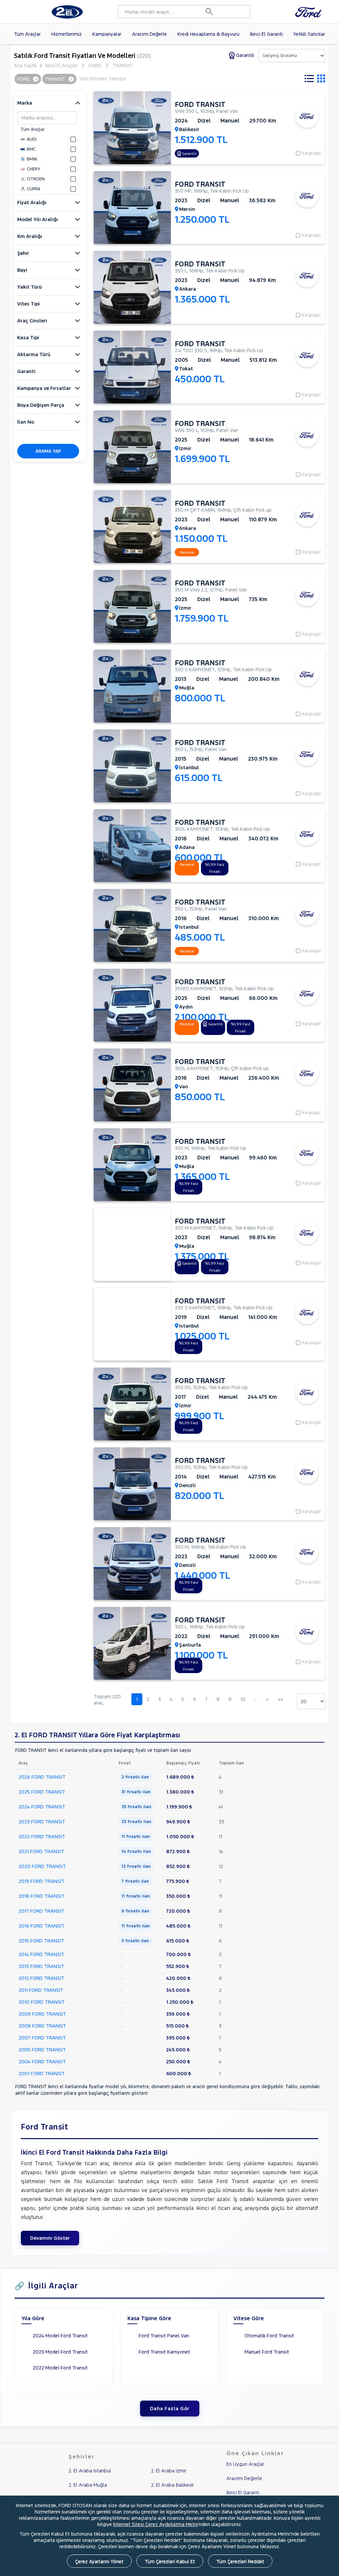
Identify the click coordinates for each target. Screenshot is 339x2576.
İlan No (26, 422)
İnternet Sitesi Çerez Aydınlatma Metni (156, 2524)
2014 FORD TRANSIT (41, 1954)
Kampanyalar (107, 34)
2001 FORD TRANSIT (42, 2073)
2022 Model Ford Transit (60, 2368)
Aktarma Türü (34, 354)
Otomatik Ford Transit (269, 2336)
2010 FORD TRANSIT (42, 2002)
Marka (25, 103)
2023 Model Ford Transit (60, 2352)
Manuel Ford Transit (267, 2352)
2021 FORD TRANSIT (41, 1851)
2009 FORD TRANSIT (42, 2014)
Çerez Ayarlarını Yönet (99, 2561)
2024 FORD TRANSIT (42, 1807)
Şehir (23, 253)
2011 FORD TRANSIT (41, 1990)
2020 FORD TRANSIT (42, 1866)
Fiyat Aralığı (32, 202)
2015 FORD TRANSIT (41, 1941)
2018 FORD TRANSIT (42, 1896)
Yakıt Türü (29, 287)
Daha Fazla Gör (170, 2408)
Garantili (245, 55)
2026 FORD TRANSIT (42, 1777)
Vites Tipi (28, 304)
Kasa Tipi (28, 337)
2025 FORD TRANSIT (42, 1792)
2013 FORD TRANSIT (41, 1966)
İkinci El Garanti (266, 34)
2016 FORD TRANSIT (42, 1926)
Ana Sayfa (25, 65)
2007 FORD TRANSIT (42, 2038)
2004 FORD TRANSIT (42, 2061)
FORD (95, 65)
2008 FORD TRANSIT (42, 2026)
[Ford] (310, 12)
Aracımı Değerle (149, 34)
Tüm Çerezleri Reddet (240, 2561)
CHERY (33, 169)
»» (280, 1699)
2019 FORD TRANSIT (42, 1881)
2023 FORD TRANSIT (42, 1822)
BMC (31, 149)
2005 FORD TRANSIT (42, 2050)
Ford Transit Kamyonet (164, 2352)
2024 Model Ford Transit (60, 2336)
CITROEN (36, 179)
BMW (32, 159)
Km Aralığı (30, 236)
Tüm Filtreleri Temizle (102, 79)
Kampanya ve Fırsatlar (44, 388)
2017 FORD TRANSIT (41, 1911)
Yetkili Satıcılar (309, 34)
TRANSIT (123, 65)
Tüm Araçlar (27, 34)
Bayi (22, 270)
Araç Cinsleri (32, 321)
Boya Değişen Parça (41, 405)
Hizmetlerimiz (67, 34)
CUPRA (33, 189)
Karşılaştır (312, 153)
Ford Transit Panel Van (164, 2336)
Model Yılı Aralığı (38, 219)
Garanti (26, 371)
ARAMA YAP (48, 451)
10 (243, 1699)
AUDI (32, 139)
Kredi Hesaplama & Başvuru (208, 34)
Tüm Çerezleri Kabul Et (170, 2561)
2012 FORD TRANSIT (41, 1978)
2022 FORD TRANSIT (42, 1836)
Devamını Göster (50, 2238)
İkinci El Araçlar (61, 65)
